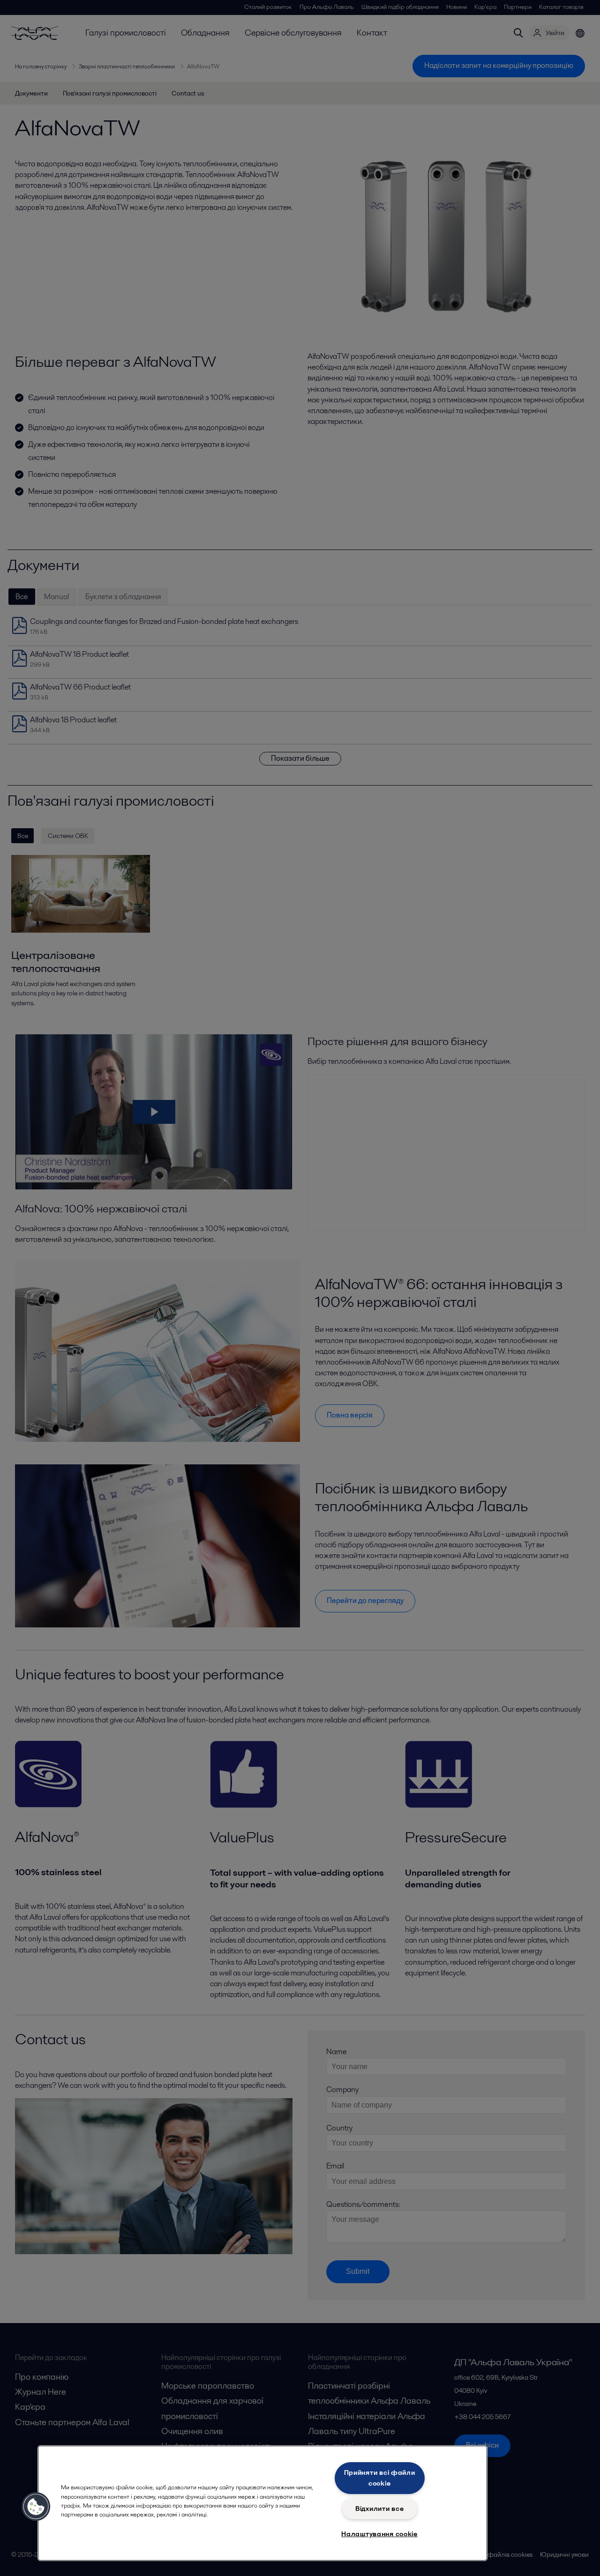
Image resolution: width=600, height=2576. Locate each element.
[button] (36, 2507)
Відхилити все (379, 2509)
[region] (262, 2503)
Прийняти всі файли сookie (380, 2478)
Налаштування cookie (379, 2534)
